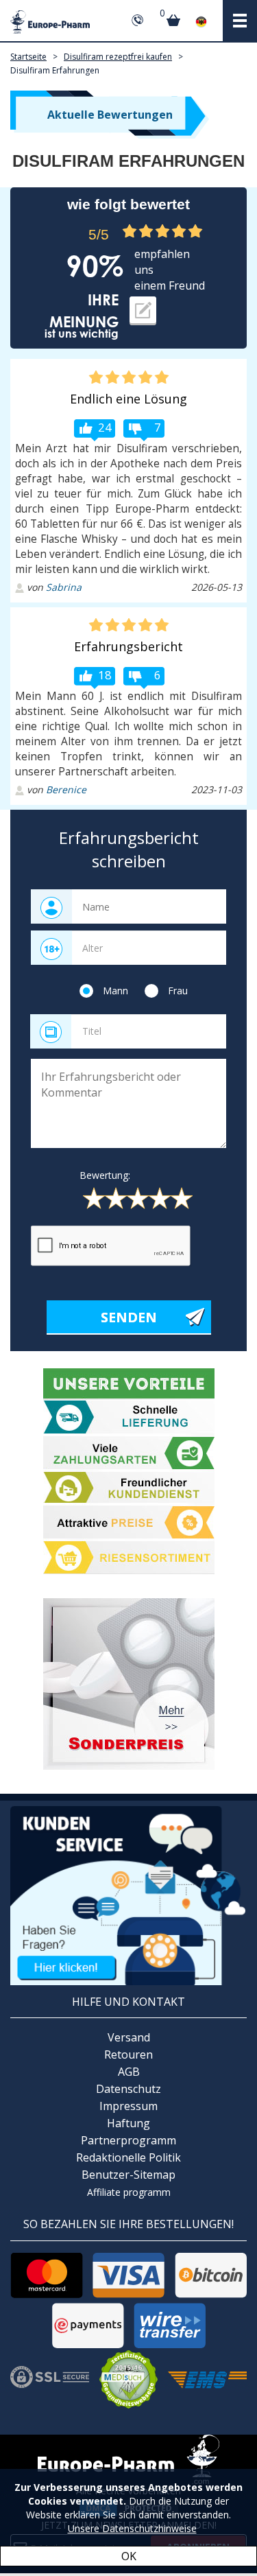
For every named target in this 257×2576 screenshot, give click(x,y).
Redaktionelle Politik (128, 2157)
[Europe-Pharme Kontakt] (128, 1894)
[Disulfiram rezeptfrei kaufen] (128, 1684)
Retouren (128, 2054)
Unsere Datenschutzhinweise (132, 2528)
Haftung (128, 2123)
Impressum (128, 2106)
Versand (129, 2037)
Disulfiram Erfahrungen (55, 70)
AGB (129, 2072)
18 (105, 675)
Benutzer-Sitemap (128, 2175)
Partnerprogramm (128, 2140)
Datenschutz (128, 2089)
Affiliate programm (129, 2192)
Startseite (28, 57)
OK (129, 2556)
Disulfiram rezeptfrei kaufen (118, 57)
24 (105, 427)
